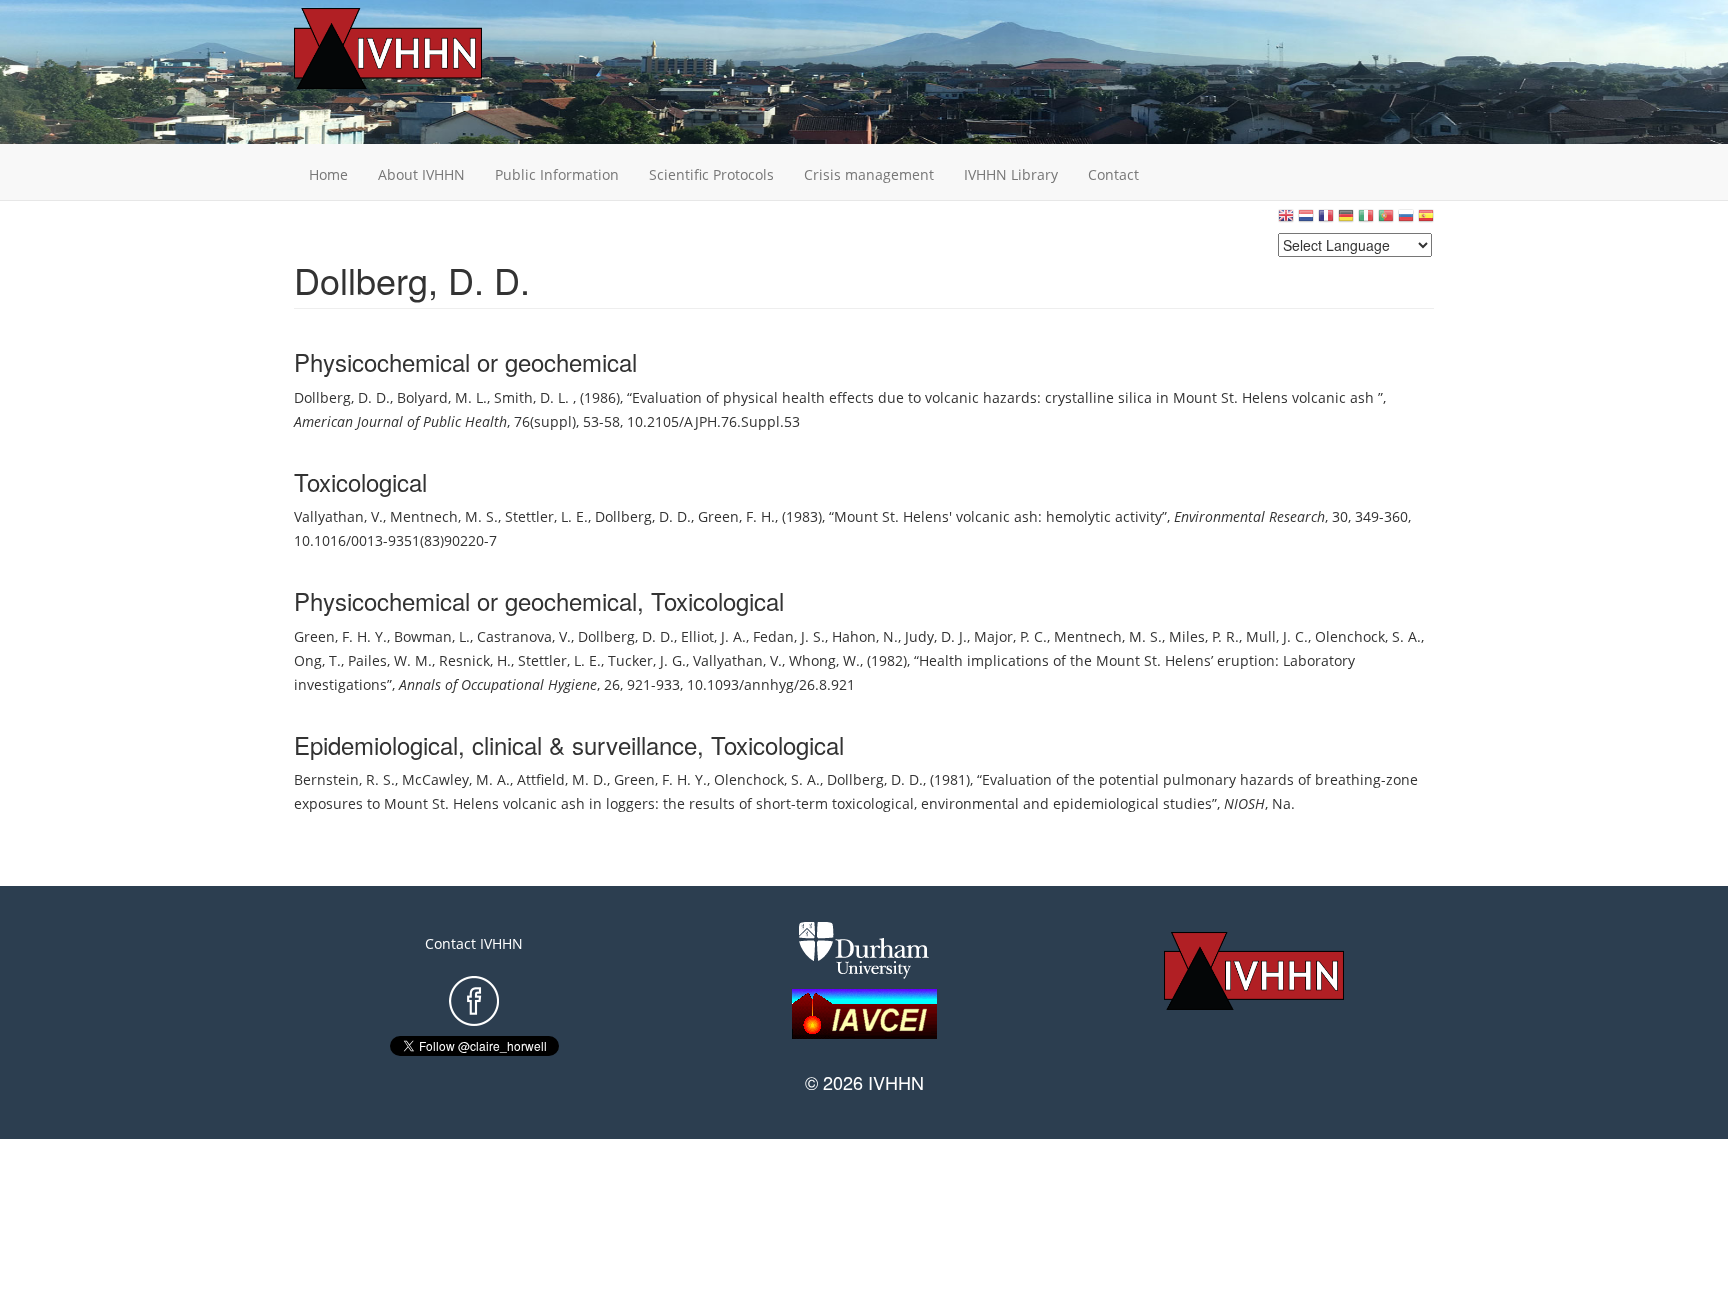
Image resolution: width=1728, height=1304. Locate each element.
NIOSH (1244, 803)
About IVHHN (421, 174)
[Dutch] (1306, 220)
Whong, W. (824, 660)
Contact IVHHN (474, 943)
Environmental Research (1249, 516)
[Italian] (1366, 220)
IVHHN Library (1011, 174)
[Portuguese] (1386, 220)
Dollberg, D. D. (342, 397)
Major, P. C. (1010, 636)
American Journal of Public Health (400, 421)
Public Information (557, 174)
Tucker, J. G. (647, 660)
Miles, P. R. (1204, 636)
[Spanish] (1426, 220)
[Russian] (1406, 220)
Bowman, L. (432, 636)
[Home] (419, 48)
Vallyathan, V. (338, 516)
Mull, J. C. (1277, 636)
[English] (1286, 220)
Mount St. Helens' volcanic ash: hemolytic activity (998, 516)
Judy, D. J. (936, 636)
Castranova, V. (524, 636)
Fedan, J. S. (789, 636)
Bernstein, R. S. (344, 779)
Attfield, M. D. (562, 779)
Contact (1113, 174)
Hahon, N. (865, 636)
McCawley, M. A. (456, 779)
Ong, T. (317, 660)
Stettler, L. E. (546, 516)
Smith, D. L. (533, 397)
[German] (1346, 220)
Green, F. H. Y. (340, 636)
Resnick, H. (475, 660)
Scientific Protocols (711, 174)
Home (328, 174)
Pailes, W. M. (390, 660)
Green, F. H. (736, 516)
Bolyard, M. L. (442, 397)
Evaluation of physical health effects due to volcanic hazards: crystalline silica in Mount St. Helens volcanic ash (1005, 397)
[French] (1326, 220)
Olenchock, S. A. (1368, 636)
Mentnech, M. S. (444, 516)
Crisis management (869, 174)
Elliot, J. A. (713, 636)
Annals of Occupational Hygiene (498, 684)
